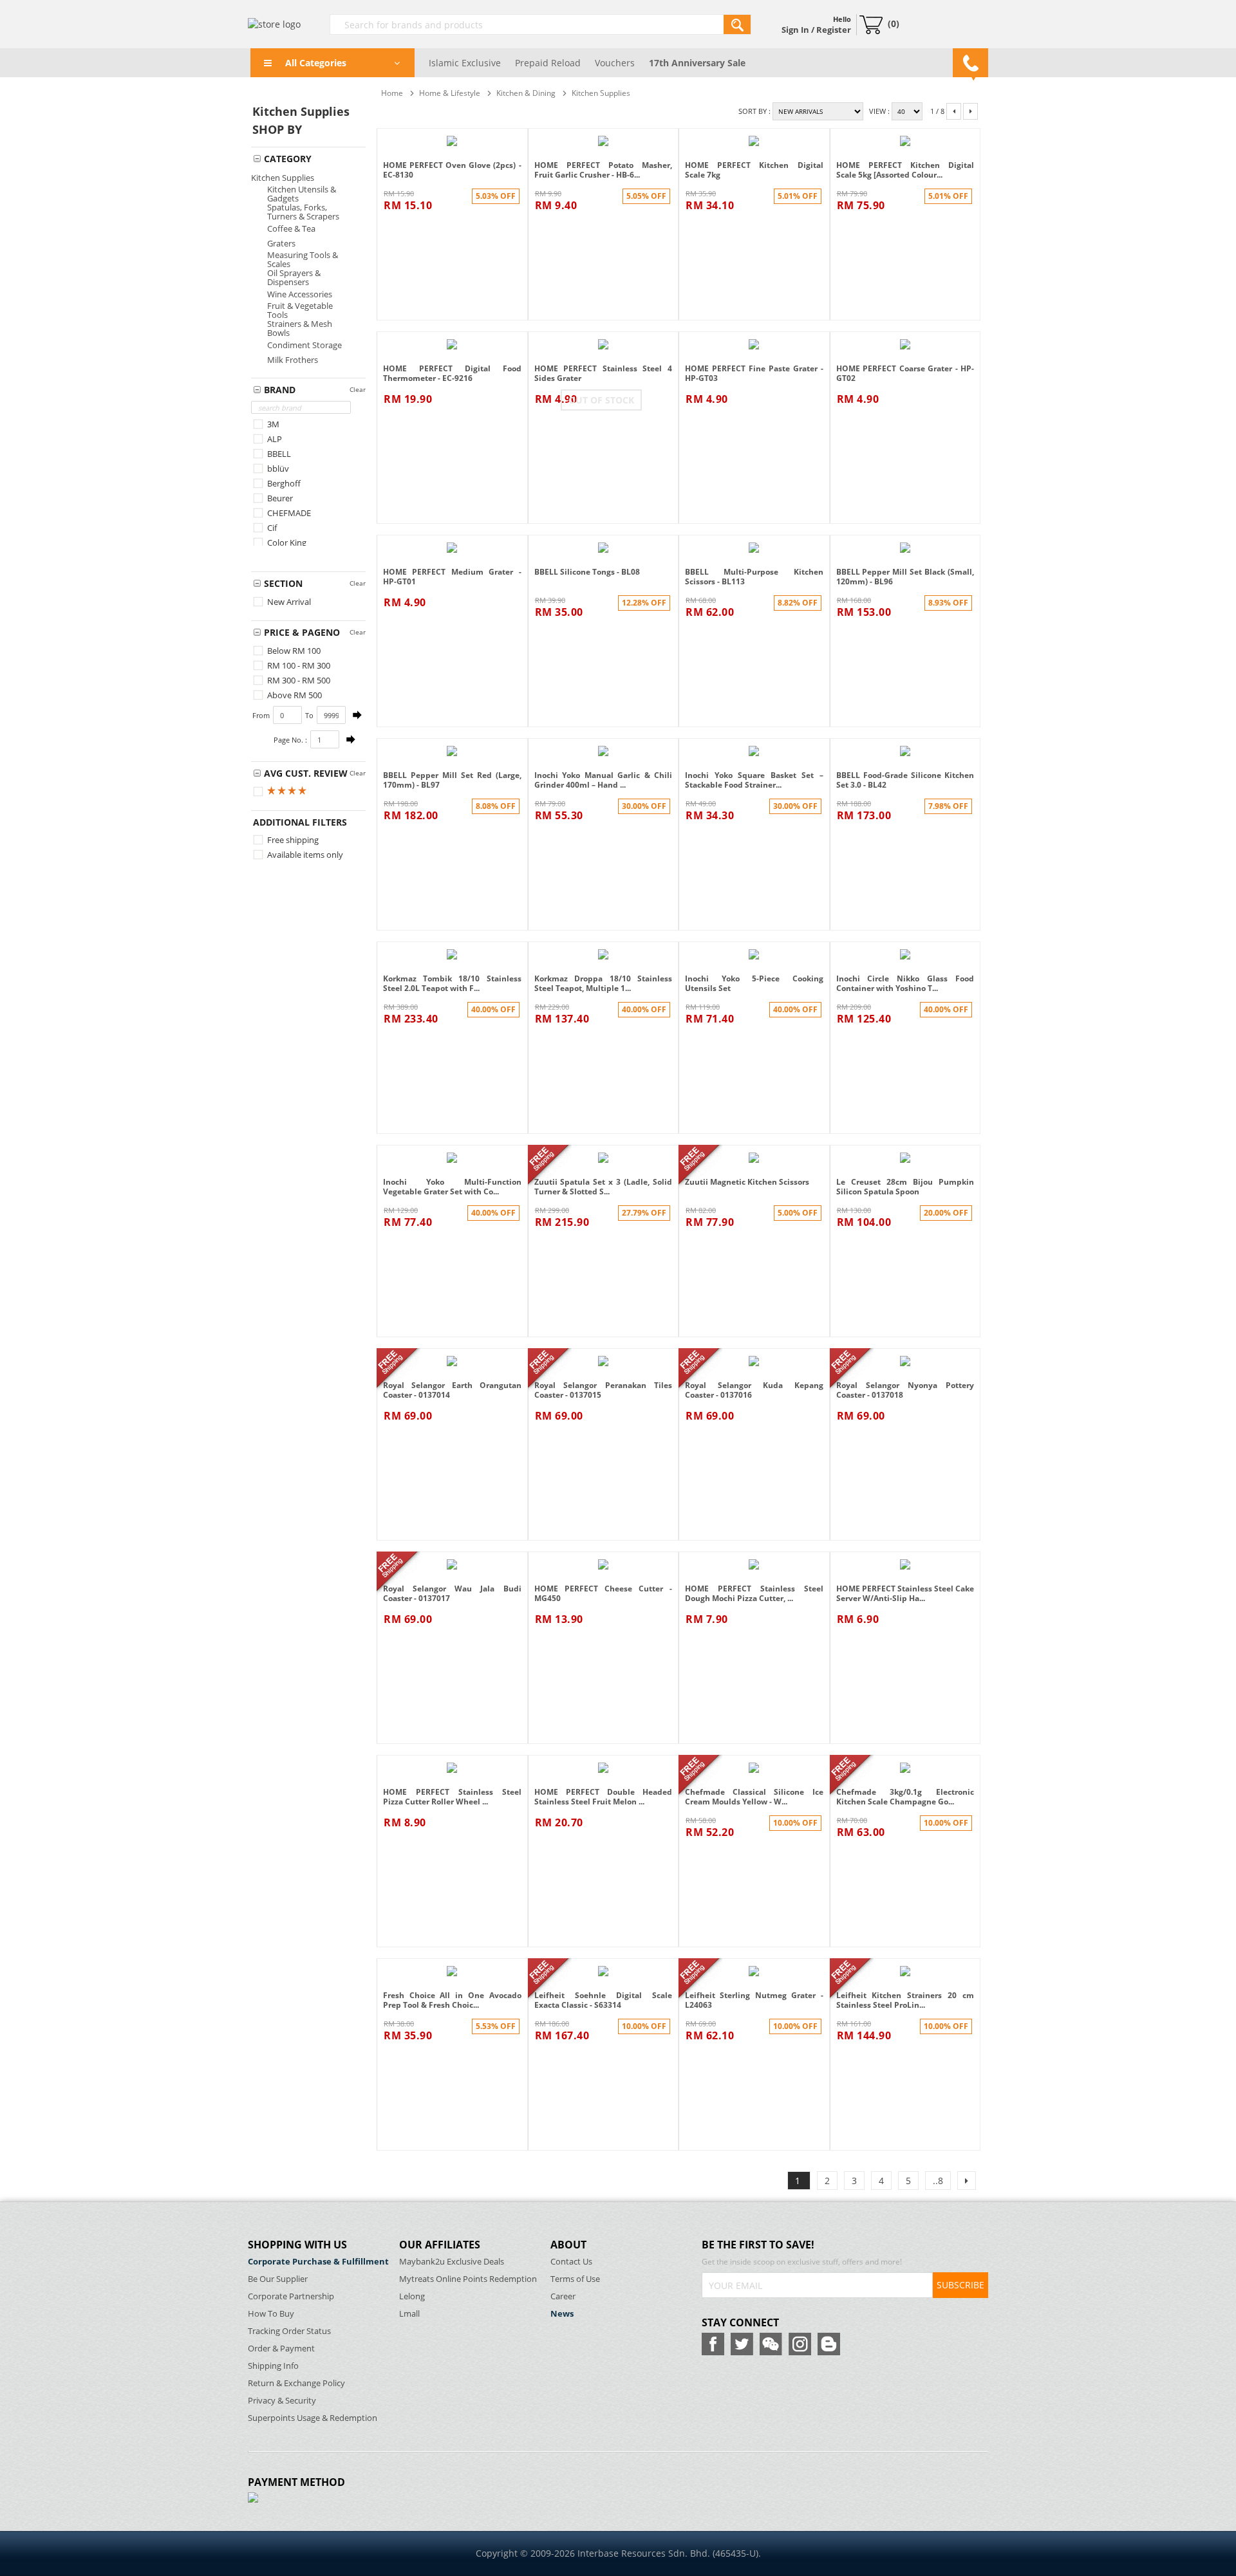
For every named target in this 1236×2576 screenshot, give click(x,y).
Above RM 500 (294, 695)
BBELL (278, 454)
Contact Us (571, 2262)
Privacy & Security (282, 2401)
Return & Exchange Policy (296, 2383)
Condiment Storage (304, 345)
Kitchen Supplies (283, 178)
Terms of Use (575, 2279)
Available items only (304, 855)
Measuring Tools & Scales (303, 259)
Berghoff (283, 483)
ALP (274, 439)
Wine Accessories (300, 294)
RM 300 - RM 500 (298, 680)
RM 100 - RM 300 (298, 665)
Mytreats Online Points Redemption (468, 2279)
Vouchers (615, 63)
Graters (281, 243)
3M (272, 424)
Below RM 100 (293, 651)
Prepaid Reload (548, 63)
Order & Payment (281, 2349)
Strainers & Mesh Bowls (300, 328)
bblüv (277, 468)
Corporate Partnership (291, 2296)
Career (563, 2296)
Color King (286, 542)
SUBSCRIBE (960, 2285)
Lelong (412, 2296)
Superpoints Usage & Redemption (313, 2418)
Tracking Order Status (289, 2331)
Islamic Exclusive (465, 63)
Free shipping (292, 840)
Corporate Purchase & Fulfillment (318, 2262)
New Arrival (288, 602)
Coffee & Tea (291, 228)
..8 (938, 2181)
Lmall (409, 2314)
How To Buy (271, 2314)
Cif (271, 528)
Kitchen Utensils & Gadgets (302, 194)
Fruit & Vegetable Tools (300, 310)
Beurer (279, 498)
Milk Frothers (293, 360)
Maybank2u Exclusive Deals (452, 2262)
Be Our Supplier (278, 2279)
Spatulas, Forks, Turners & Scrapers (303, 212)
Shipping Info (273, 2366)
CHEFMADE (288, 513)
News (562, 2314)
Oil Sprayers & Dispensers (294, 277)
